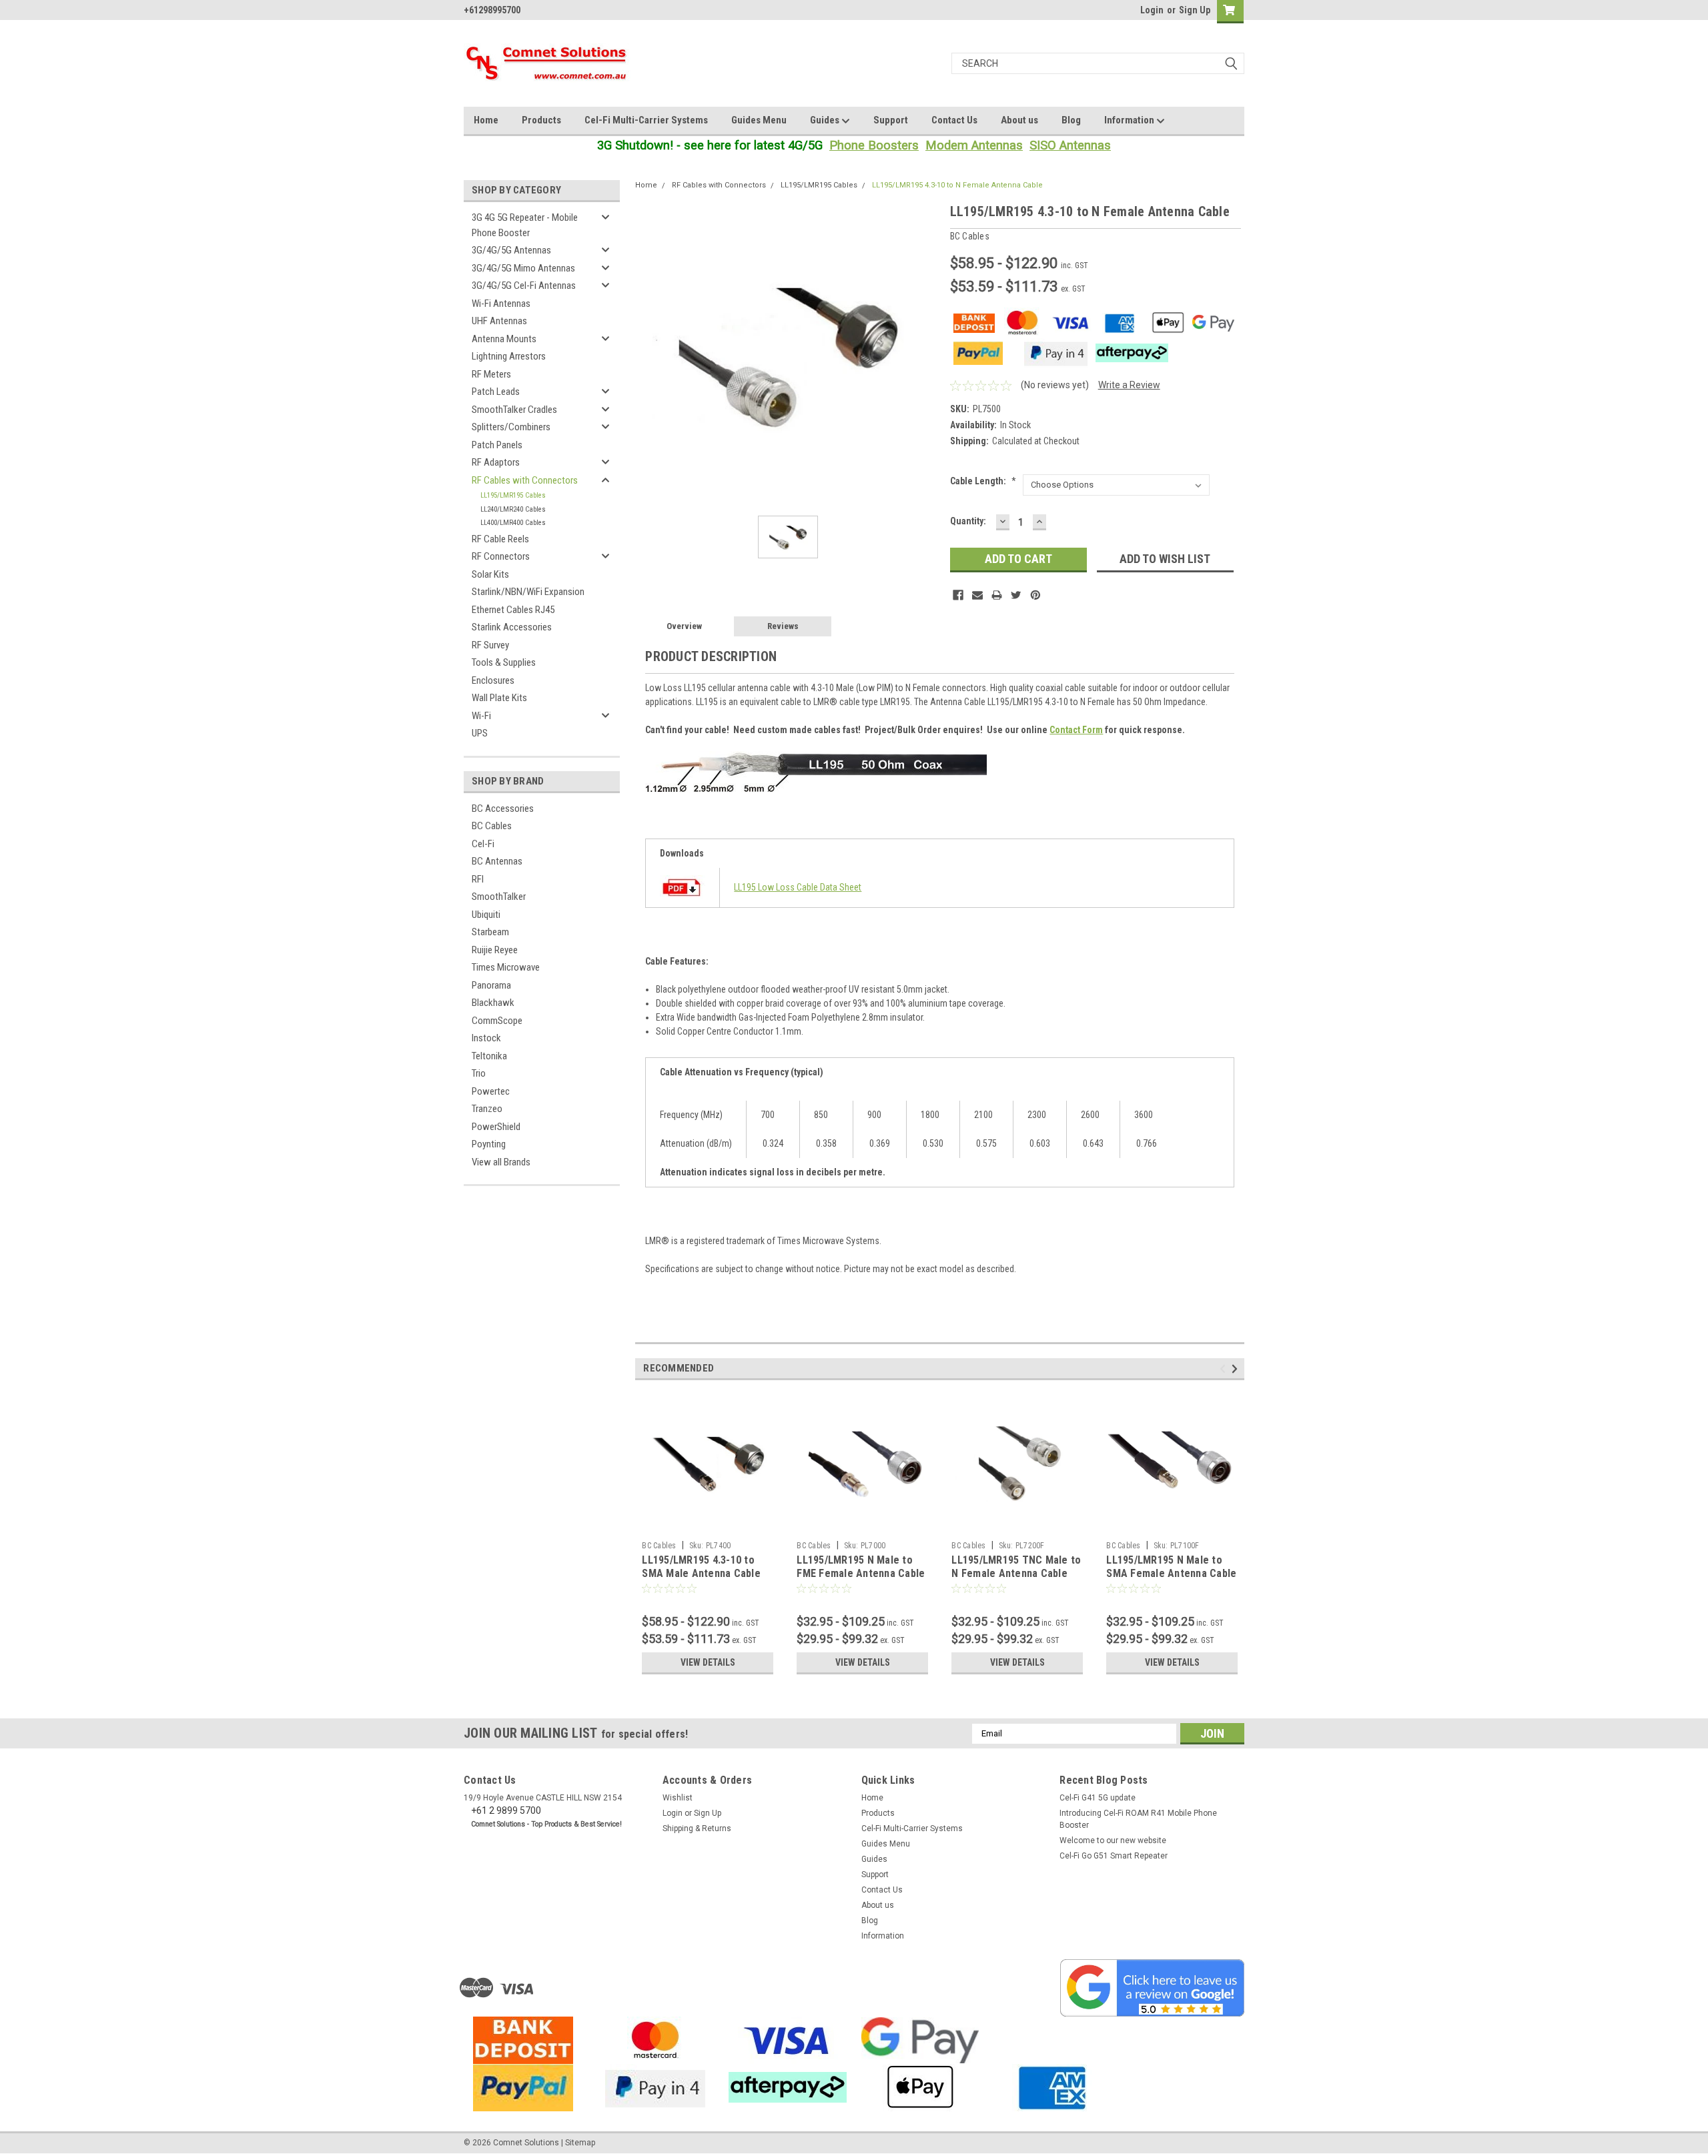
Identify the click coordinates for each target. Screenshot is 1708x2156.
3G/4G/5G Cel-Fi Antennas (524, 286)
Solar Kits (490, 574)
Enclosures (493, 680)
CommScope (497, 1021)
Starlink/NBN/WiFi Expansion (528, 592)
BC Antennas (497, 861)
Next (1237, 1369)
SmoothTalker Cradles (514, 410)
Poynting (489, 1144)
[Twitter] (1016, 595)
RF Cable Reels (500, 539)
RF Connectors (501, 556)
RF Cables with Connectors (525, 480)
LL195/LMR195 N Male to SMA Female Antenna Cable (1171, 1567)
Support (891, 120)
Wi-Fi (481, 716)
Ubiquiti (486, 915)
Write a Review (1129, 385)
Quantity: (968, 521)
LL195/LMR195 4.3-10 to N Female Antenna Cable (957, 185)
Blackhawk (493, 1003)
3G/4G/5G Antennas (511, 250)
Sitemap (580, 2143)
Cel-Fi (483, 844)
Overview (684, 626)
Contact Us (954, 120)
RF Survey (490, 645)
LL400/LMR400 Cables (513, 523)
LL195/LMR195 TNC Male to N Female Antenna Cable (1016, 1567)
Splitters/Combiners (511, 427)
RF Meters (491, 374)
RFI (478, 879)
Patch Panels (497, 445)
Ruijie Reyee (495, 950)
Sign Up (1195, 10)
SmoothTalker (499, 897)
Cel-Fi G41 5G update (1098, 1798)
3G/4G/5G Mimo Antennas (523, 268)
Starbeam (490, 932)
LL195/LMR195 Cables (513, 495)
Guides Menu (759, 120)
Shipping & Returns (697, 1828)
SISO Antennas (1070, 145)
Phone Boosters (874, 145)
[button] (1152, 1988)
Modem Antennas (974, 145)
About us (1019, 120)
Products (541, 120)
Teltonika (489, 1056)
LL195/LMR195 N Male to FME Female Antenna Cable (861, 1567)
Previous (1225, 1369)
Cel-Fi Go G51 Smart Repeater (1114, 1856)
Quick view (708, 1525)
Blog (1071, 120)
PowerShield (496, 1127)
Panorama (491, 985)
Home (486, 120)
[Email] (977, 595)
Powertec (491, 1091)
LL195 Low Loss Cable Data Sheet (798, 887)
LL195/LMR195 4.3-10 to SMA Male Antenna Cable (701, 1567)
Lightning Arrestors (509, 356)
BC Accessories (503, 808)
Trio (479, 1073)
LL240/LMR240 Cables (513, 509)
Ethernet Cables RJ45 (513, 610)
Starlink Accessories (512, 627)
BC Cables (492, 826)
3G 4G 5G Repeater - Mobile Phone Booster (525, 225)
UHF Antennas (499, 321)
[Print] (997, 595)
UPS (480, 733)
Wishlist (678, 1798)
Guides (826, 120)
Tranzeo (487, 1109)
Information (1130, 120)
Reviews (783, 626)
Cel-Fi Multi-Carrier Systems (646, 120)
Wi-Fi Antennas (501, 304)
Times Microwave (506, 967)
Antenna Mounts (504, 339)
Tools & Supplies (504, 662)
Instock (486, 1038)
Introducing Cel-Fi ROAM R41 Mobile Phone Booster (1138, 1819)
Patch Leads (496, 392)
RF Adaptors (496, 462)
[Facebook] (958, 595)
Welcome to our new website (1113, 1840)
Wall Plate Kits (499, 698)
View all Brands (501, 1162)
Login (1152, 10)
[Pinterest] (1035, 595)
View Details (708, 1662)
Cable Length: (983, 481)
